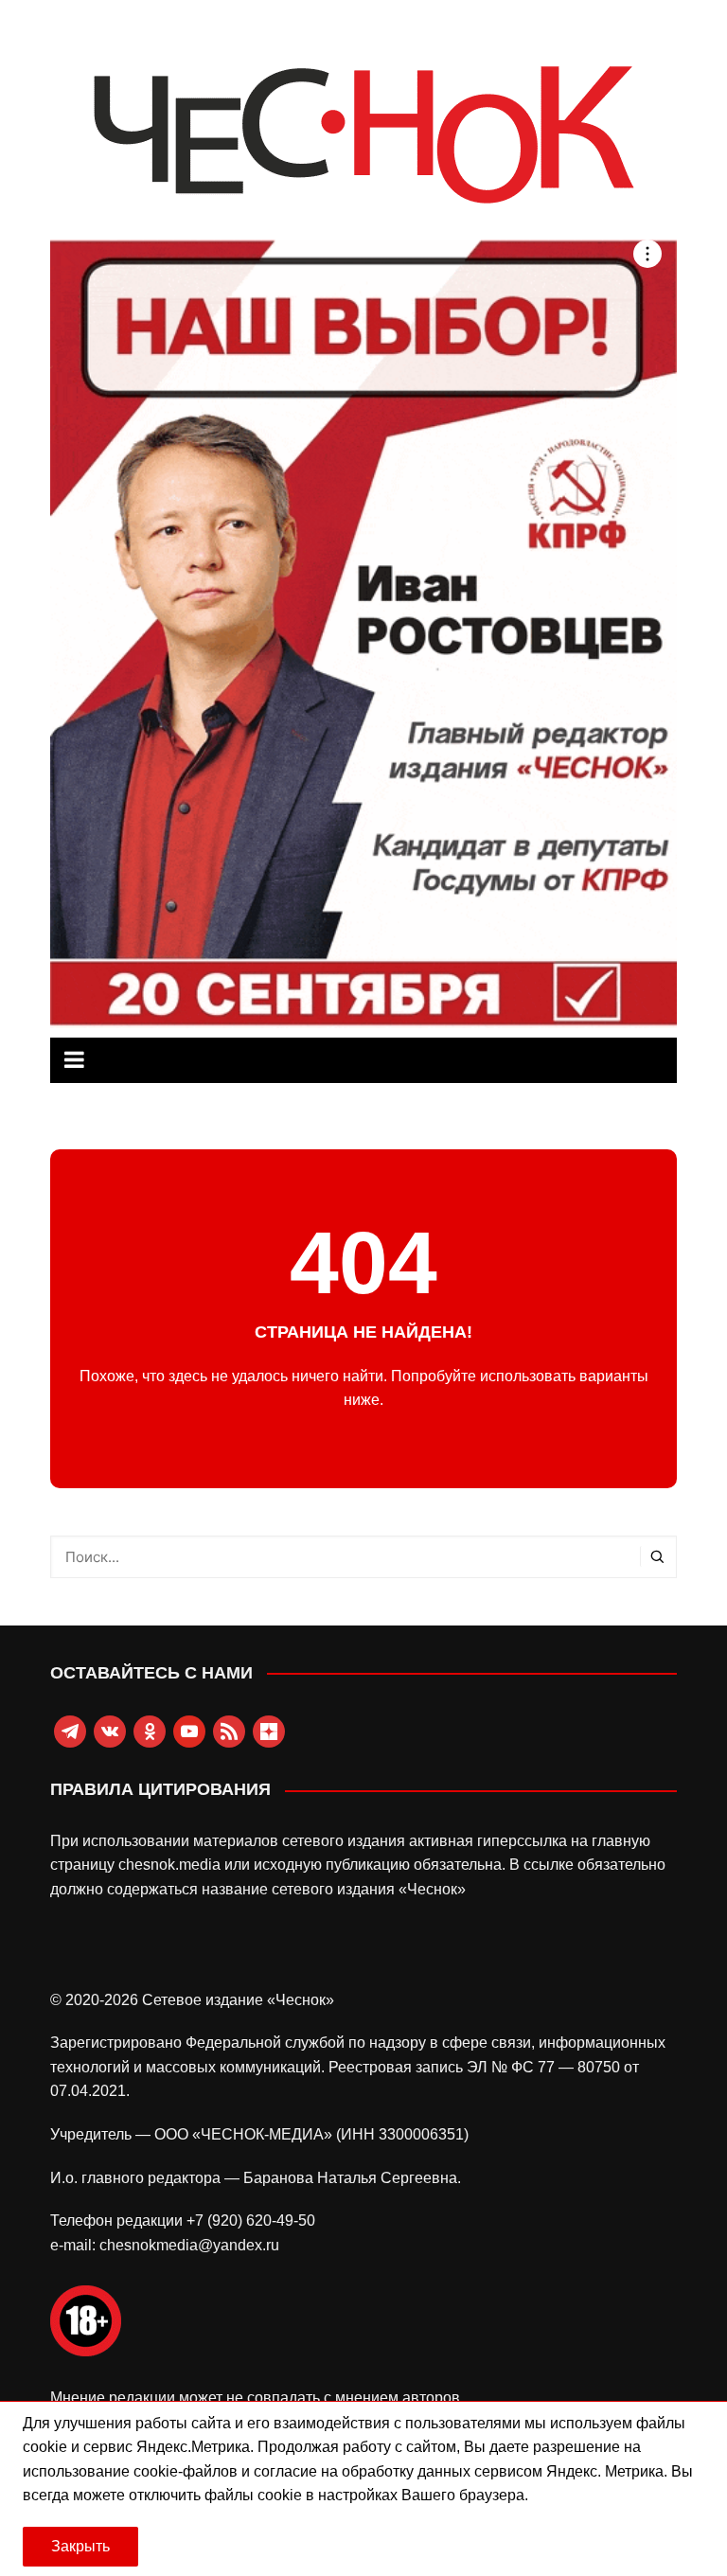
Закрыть (80, 2546)
